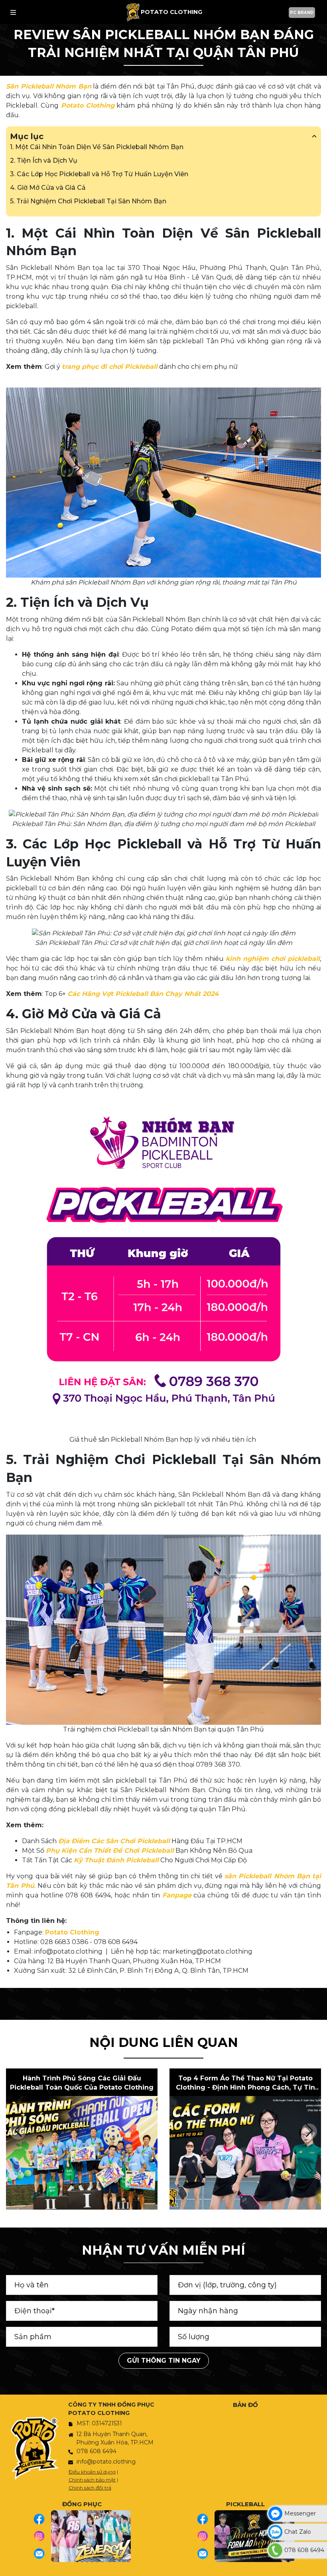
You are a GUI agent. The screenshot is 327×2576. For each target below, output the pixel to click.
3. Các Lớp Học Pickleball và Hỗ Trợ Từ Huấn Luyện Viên (99, 174)
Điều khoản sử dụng (92, 2472)
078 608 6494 (97, 2451)
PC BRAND (302, 13)
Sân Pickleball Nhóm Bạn (49, 86)
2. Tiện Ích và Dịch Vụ (44, 160)
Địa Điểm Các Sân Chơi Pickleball (114, 1841)
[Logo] (133, 12)
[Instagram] (42, 2536)
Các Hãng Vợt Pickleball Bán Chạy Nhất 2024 (143, 994)
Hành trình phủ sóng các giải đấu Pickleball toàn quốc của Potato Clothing (82, 2083)
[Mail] (42, 2554)
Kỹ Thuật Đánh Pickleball (116, 1860)
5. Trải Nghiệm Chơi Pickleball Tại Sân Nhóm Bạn (88, 201)
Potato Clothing (88, 105)
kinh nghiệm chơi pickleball (273, 959)
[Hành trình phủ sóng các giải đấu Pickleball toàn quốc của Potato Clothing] (82, 2153)
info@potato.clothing (106, 2462)
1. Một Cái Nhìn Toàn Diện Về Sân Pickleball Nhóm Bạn (97, 147)
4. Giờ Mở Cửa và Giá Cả (48, 188)
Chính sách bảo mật (92, 2480)
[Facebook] (42, 2519)
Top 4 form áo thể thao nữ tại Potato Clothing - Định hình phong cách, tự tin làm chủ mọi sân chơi (245, 2083)
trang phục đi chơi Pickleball (110, 367)
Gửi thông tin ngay (164, 2361)
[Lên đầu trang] (319, 2566)
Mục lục (27, 136)
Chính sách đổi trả (90, 2488)
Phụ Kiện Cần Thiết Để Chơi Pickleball (110, 1851)
